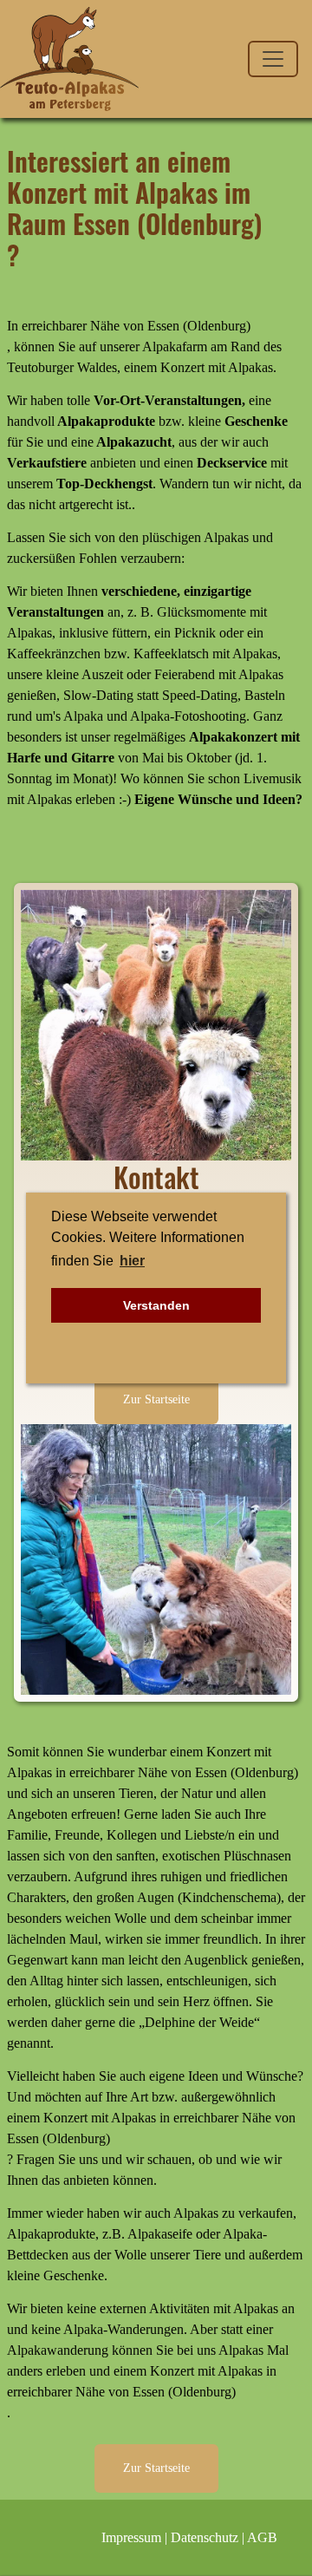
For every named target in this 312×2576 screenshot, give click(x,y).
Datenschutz (205, 2537)
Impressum (131, 2537)
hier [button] (132, 1261)
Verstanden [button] (156, 1305)
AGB (262, 2537)
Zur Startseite (156, 1399)
